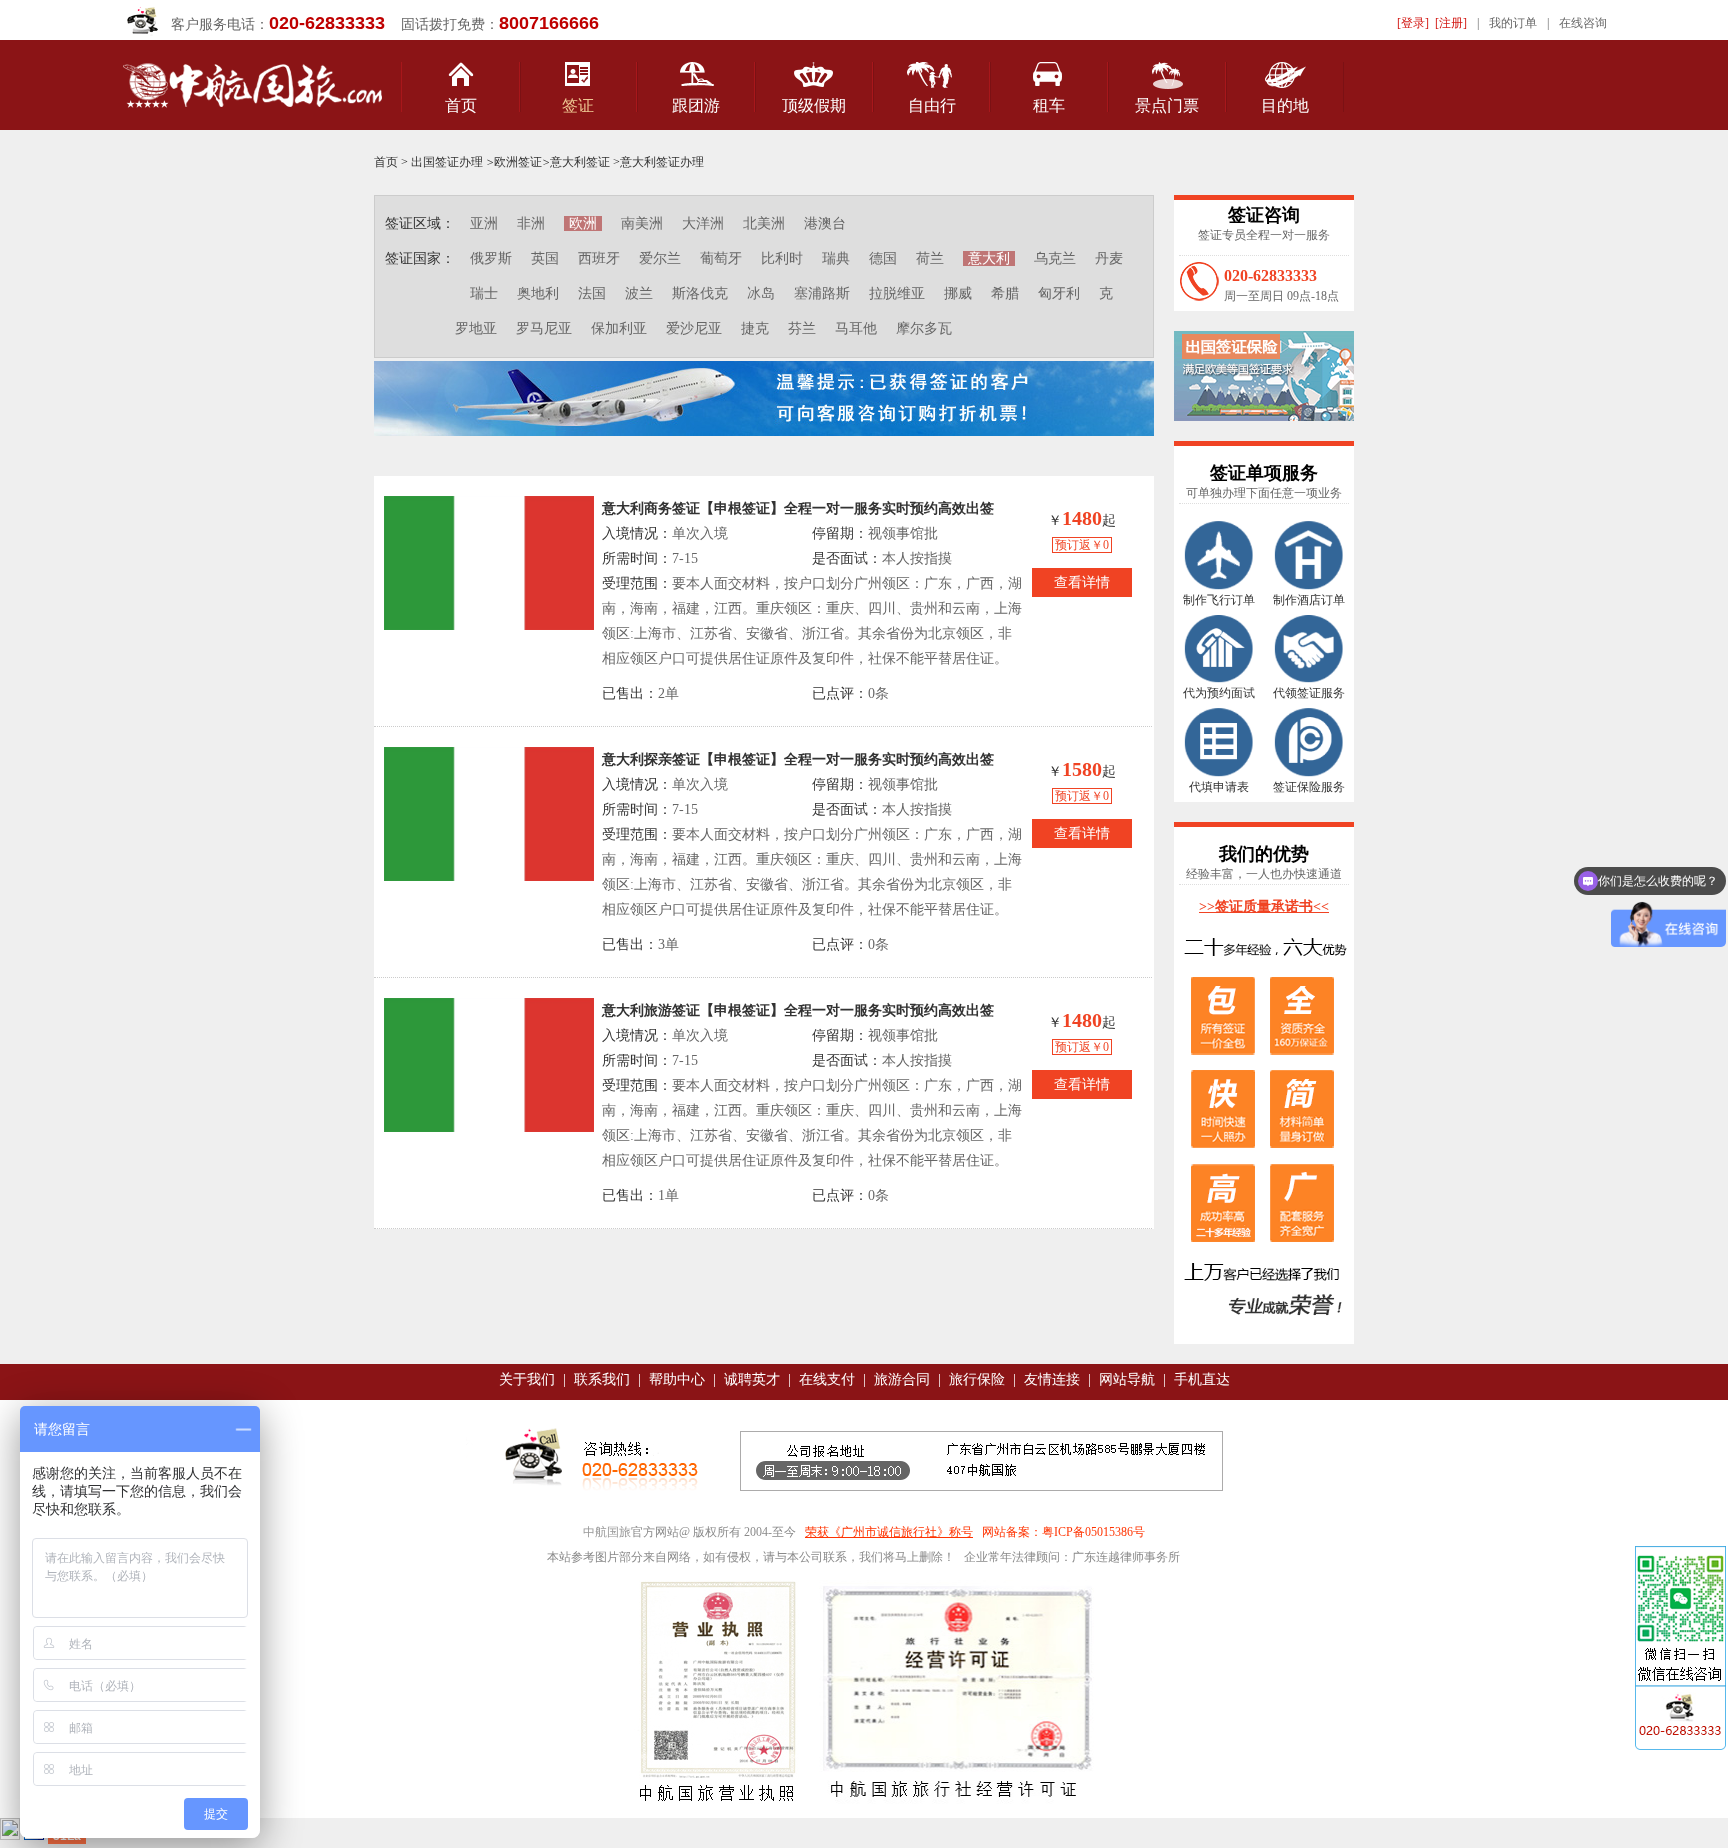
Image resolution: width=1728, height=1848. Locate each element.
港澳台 (825, 223)
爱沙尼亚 (694, 328)
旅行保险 (977, 1379)
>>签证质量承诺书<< (1264, 906)
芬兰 (802, 328)
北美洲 (764, 223)
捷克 (755, 328)
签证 (578, 105)
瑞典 (836, 258)
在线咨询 (1583, 23)
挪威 (958, 293)
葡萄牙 (721, 258)
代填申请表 (1219, 787)
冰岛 (761, 293)
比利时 (782, 258)
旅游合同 (902, 1379)
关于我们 (527, 1379)
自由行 (932, 105)
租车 (1049, 105)
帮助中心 (677, 1379)
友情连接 (1052, 1379)
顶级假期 (814, 105)
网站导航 (1127, 1379)
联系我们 (602, 1379)
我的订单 (1513, 23)
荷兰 (930, 258)
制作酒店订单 (1309, 600)
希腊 (1005, 293)
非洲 (531, 223)
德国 (883, 258)
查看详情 (1082, 582)
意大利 (989, 258)
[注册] (1451, 23)
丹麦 (1109, 258)
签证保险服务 (1309, 787)
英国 (545, 258)
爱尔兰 (660, 258)
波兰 (639, 293)
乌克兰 (1055, 258)
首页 (461, 105)
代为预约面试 (1219, 693)
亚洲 (484, 223)
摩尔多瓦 (924, 328)
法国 (592, 293)
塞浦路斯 (822, 293)
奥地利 (538, 293)
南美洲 (642, 223)
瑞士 (484, 293)
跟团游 (696, 105)
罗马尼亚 (544, 328)
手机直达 (1202, 1379)
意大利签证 (580, 162)
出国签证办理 (447, 162)
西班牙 (599, 258)
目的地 (1285, 105)
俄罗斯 (491, 258)
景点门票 (1167, 105)
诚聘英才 (752, 1379)
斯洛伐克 (700, 293)
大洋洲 (703, 223)
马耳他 (856, 328)
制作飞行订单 (1219, 600)
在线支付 (827, 1379)
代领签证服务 (1309, 693)
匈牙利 (1059, 293)
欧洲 (583, 223)
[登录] (1413, 23)
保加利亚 (619, 328)
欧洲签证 (518, 162)
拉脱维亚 (897, 293)
